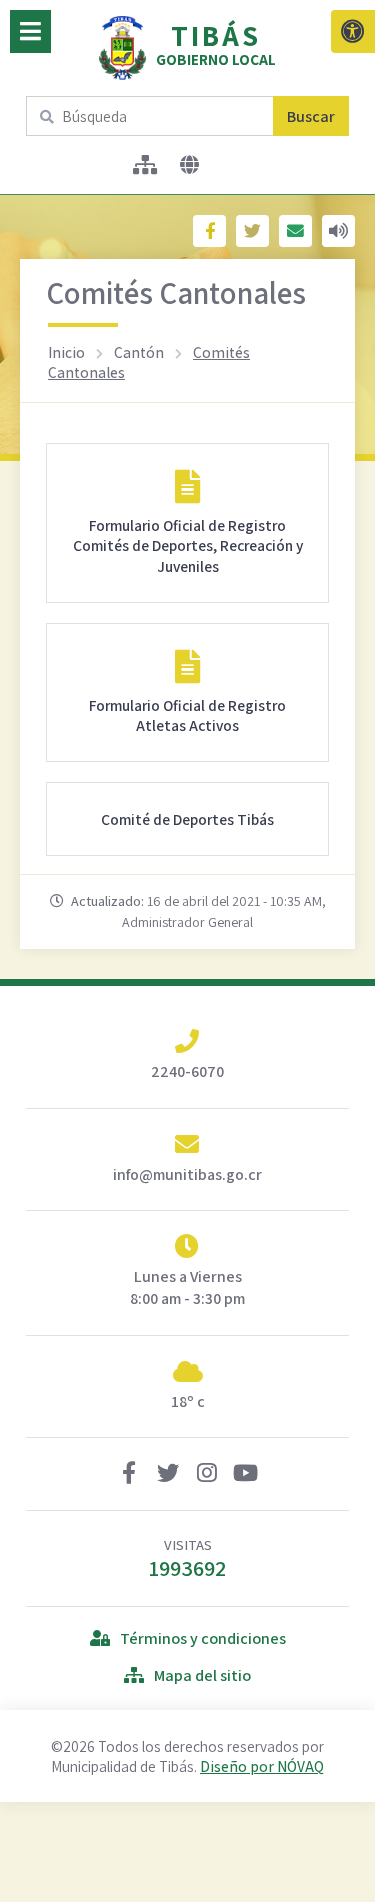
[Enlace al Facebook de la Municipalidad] (129, 1475)
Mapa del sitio (202, 1675)
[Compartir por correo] (295, 231)
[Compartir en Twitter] (252, 231)
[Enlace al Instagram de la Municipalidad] (207, 1475)
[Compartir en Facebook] (209, 231)
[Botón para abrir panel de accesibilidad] (353, 31)
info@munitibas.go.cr (187, 1174)
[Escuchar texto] (338, 231)
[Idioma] (189, 165)
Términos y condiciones (203, 1638)
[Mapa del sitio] (145, 165)
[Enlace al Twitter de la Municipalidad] (168, 1475)
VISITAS (187, 1558)
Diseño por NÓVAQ (262, 1766)
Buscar (311, 116)
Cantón (139, 352)
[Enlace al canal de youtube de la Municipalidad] (246, 1475)
